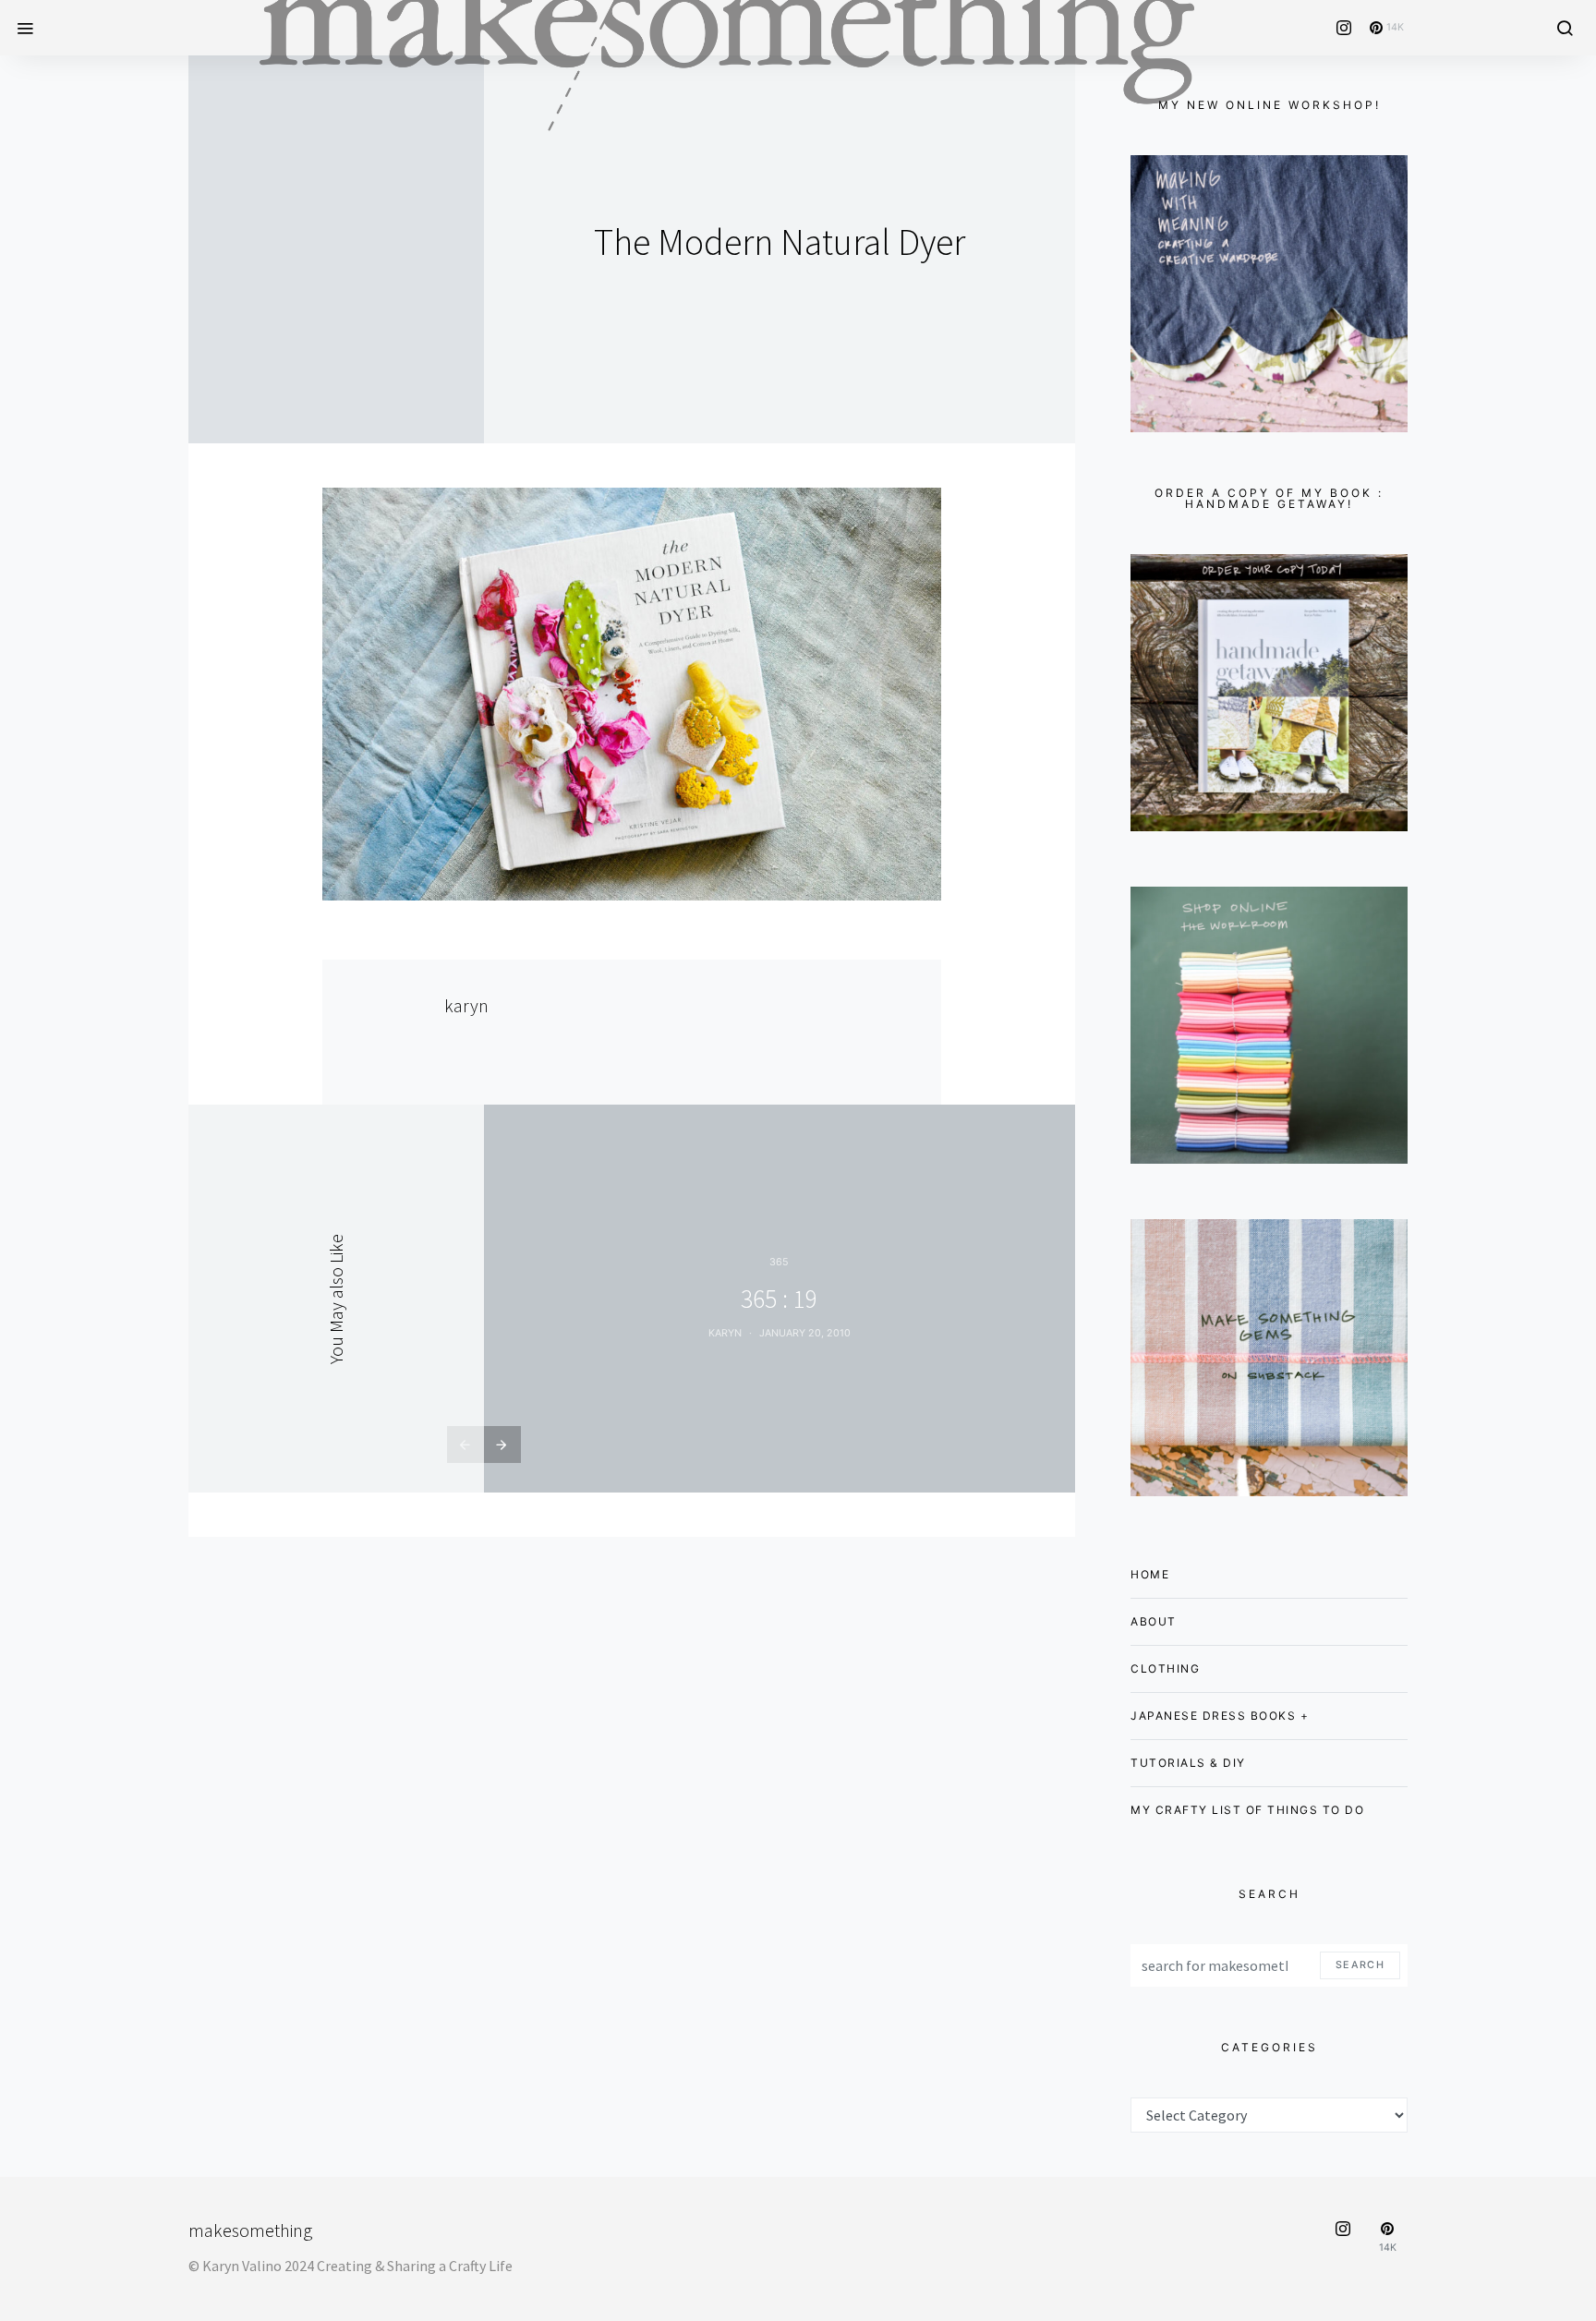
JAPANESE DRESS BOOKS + (1220, 1716)
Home (1150, 1574)
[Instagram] (1344, 28)
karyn (466, 1005)
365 (779, 1262)
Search (1360, 1965)
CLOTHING (1165, 1668)
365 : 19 (779, 1299)
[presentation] (465, 1445)
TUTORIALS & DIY (1188, 1763)
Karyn (725, 1333)
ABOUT (1154, 1621)
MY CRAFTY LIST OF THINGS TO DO (1247, 1810)
